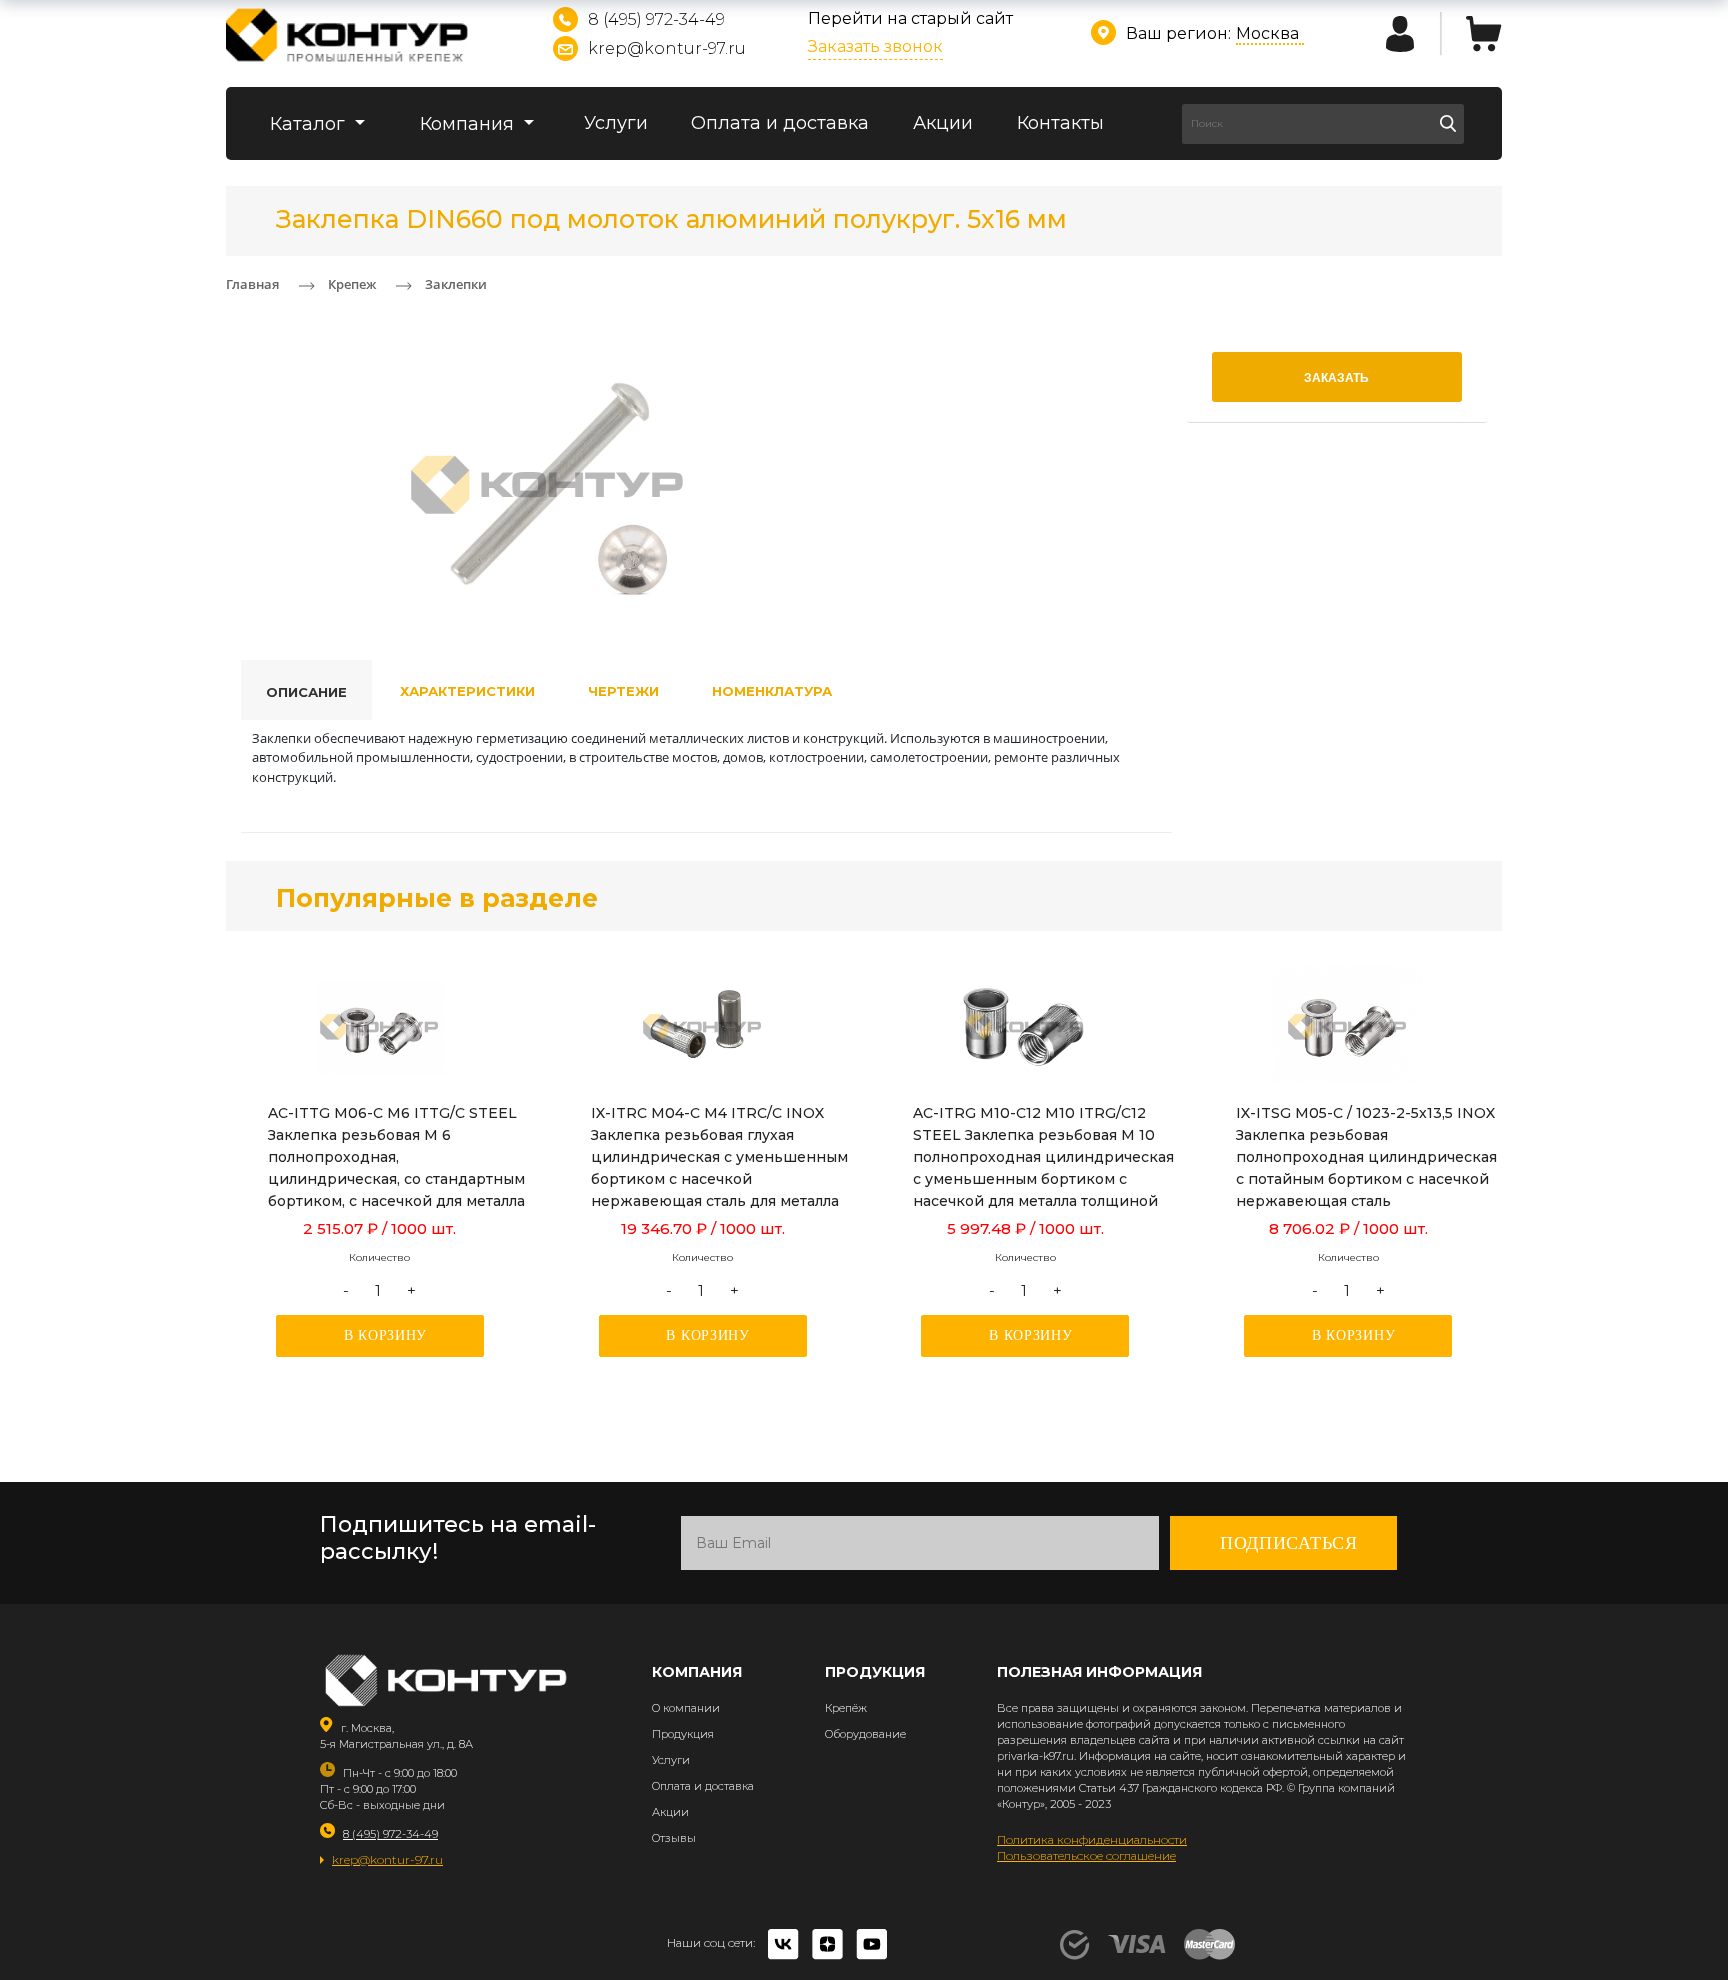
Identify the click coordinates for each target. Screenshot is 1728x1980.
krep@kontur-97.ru (667, 48)
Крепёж (846, 1708)
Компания (469, 124)
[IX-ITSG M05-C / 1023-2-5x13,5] (1348, 1027)
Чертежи (623, 691)
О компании (686, 1708)
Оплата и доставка (780, 123)
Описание (306, 692)
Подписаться (1289, 1543)
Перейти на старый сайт (910, 18)
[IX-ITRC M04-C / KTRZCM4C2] (703, 1027)
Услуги (616, 123)
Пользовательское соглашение (1086, 1855)
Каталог (310, 124)
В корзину (385, 1335)
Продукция (683, 1734)
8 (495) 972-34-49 (656, 19)
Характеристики (467, 691)
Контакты (1060, 123)
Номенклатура (772, 691)
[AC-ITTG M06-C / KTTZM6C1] (380, 1027)
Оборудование (865, 1734)
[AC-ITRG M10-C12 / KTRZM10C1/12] (1025, 1027)
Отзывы (674, 1838)
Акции (943, 123)
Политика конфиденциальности (1092, 1839)
